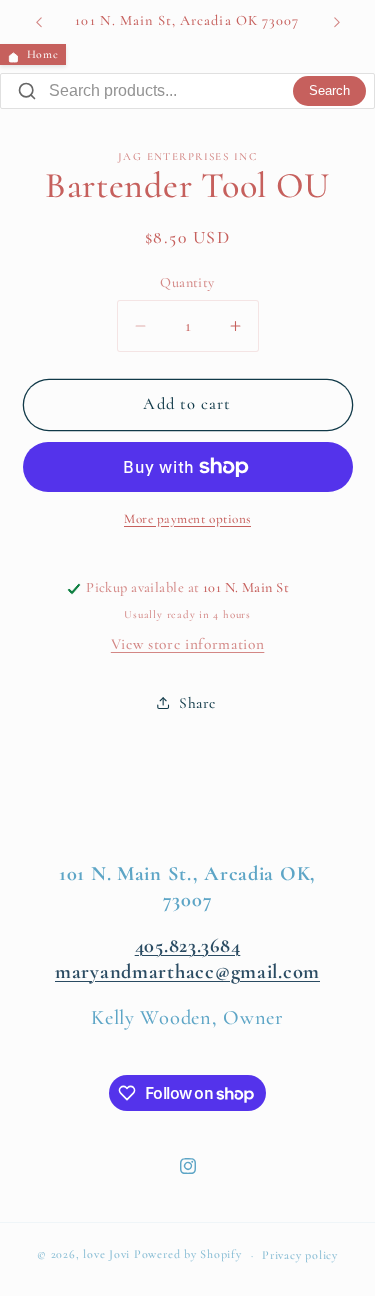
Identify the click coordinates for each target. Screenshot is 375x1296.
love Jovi (106, 1255)
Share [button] (197, 703)
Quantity (187, 282)
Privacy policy (300, 1255)
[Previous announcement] (39, 22)
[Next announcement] (337, 22)
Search (329, 91)
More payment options (187, 519)
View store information (188, 644)
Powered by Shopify (188, 1255)
